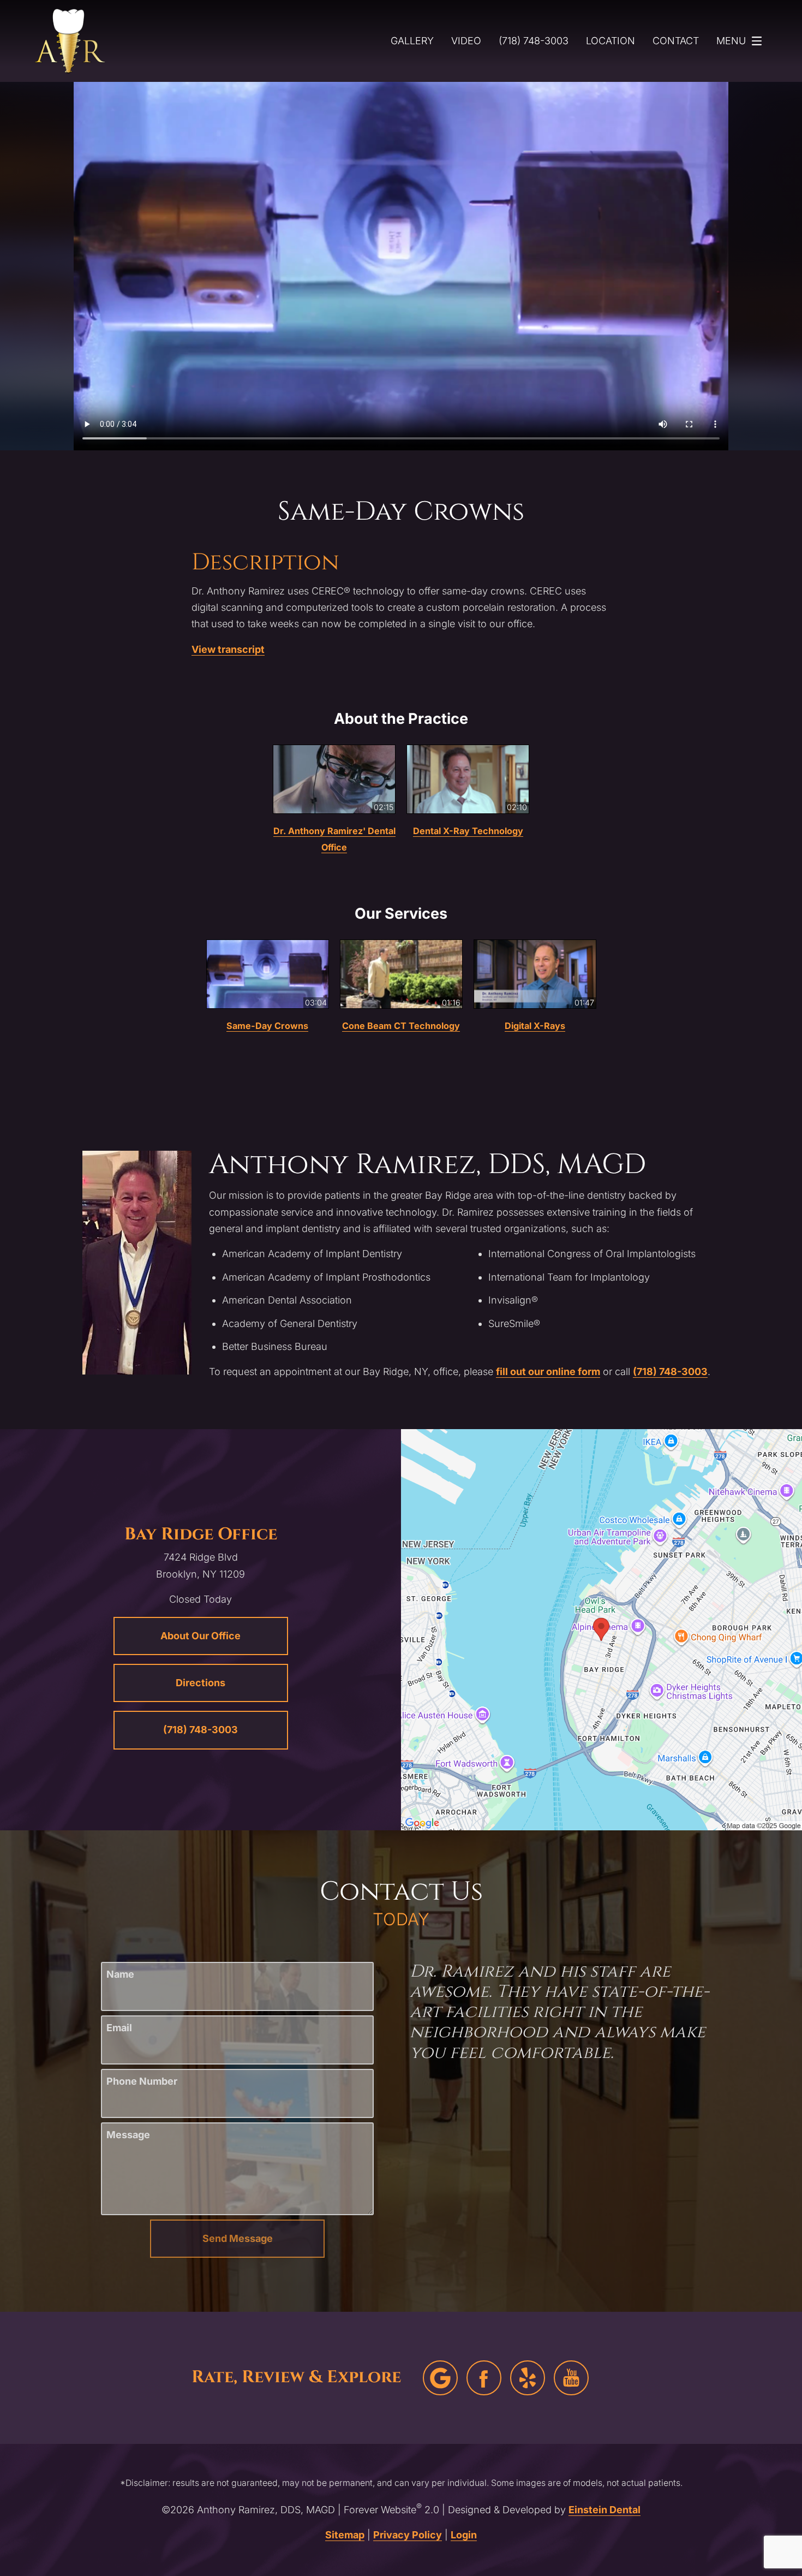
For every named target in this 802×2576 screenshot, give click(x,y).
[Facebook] (484, 2378)
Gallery (412, 41)
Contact (676, 41)
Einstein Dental (605, 2510)
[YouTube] (571, 2378)
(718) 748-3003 (670, 1372)
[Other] (528, 2378)
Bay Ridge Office (201, 1534)
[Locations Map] (601, 1629)
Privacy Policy (408, 2535)
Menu (731, 41)
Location (611, 41)
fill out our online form (548, 1372)
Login (464, 2535)
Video (466, 41)
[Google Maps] (440, 2378)
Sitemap (345, 2535)
